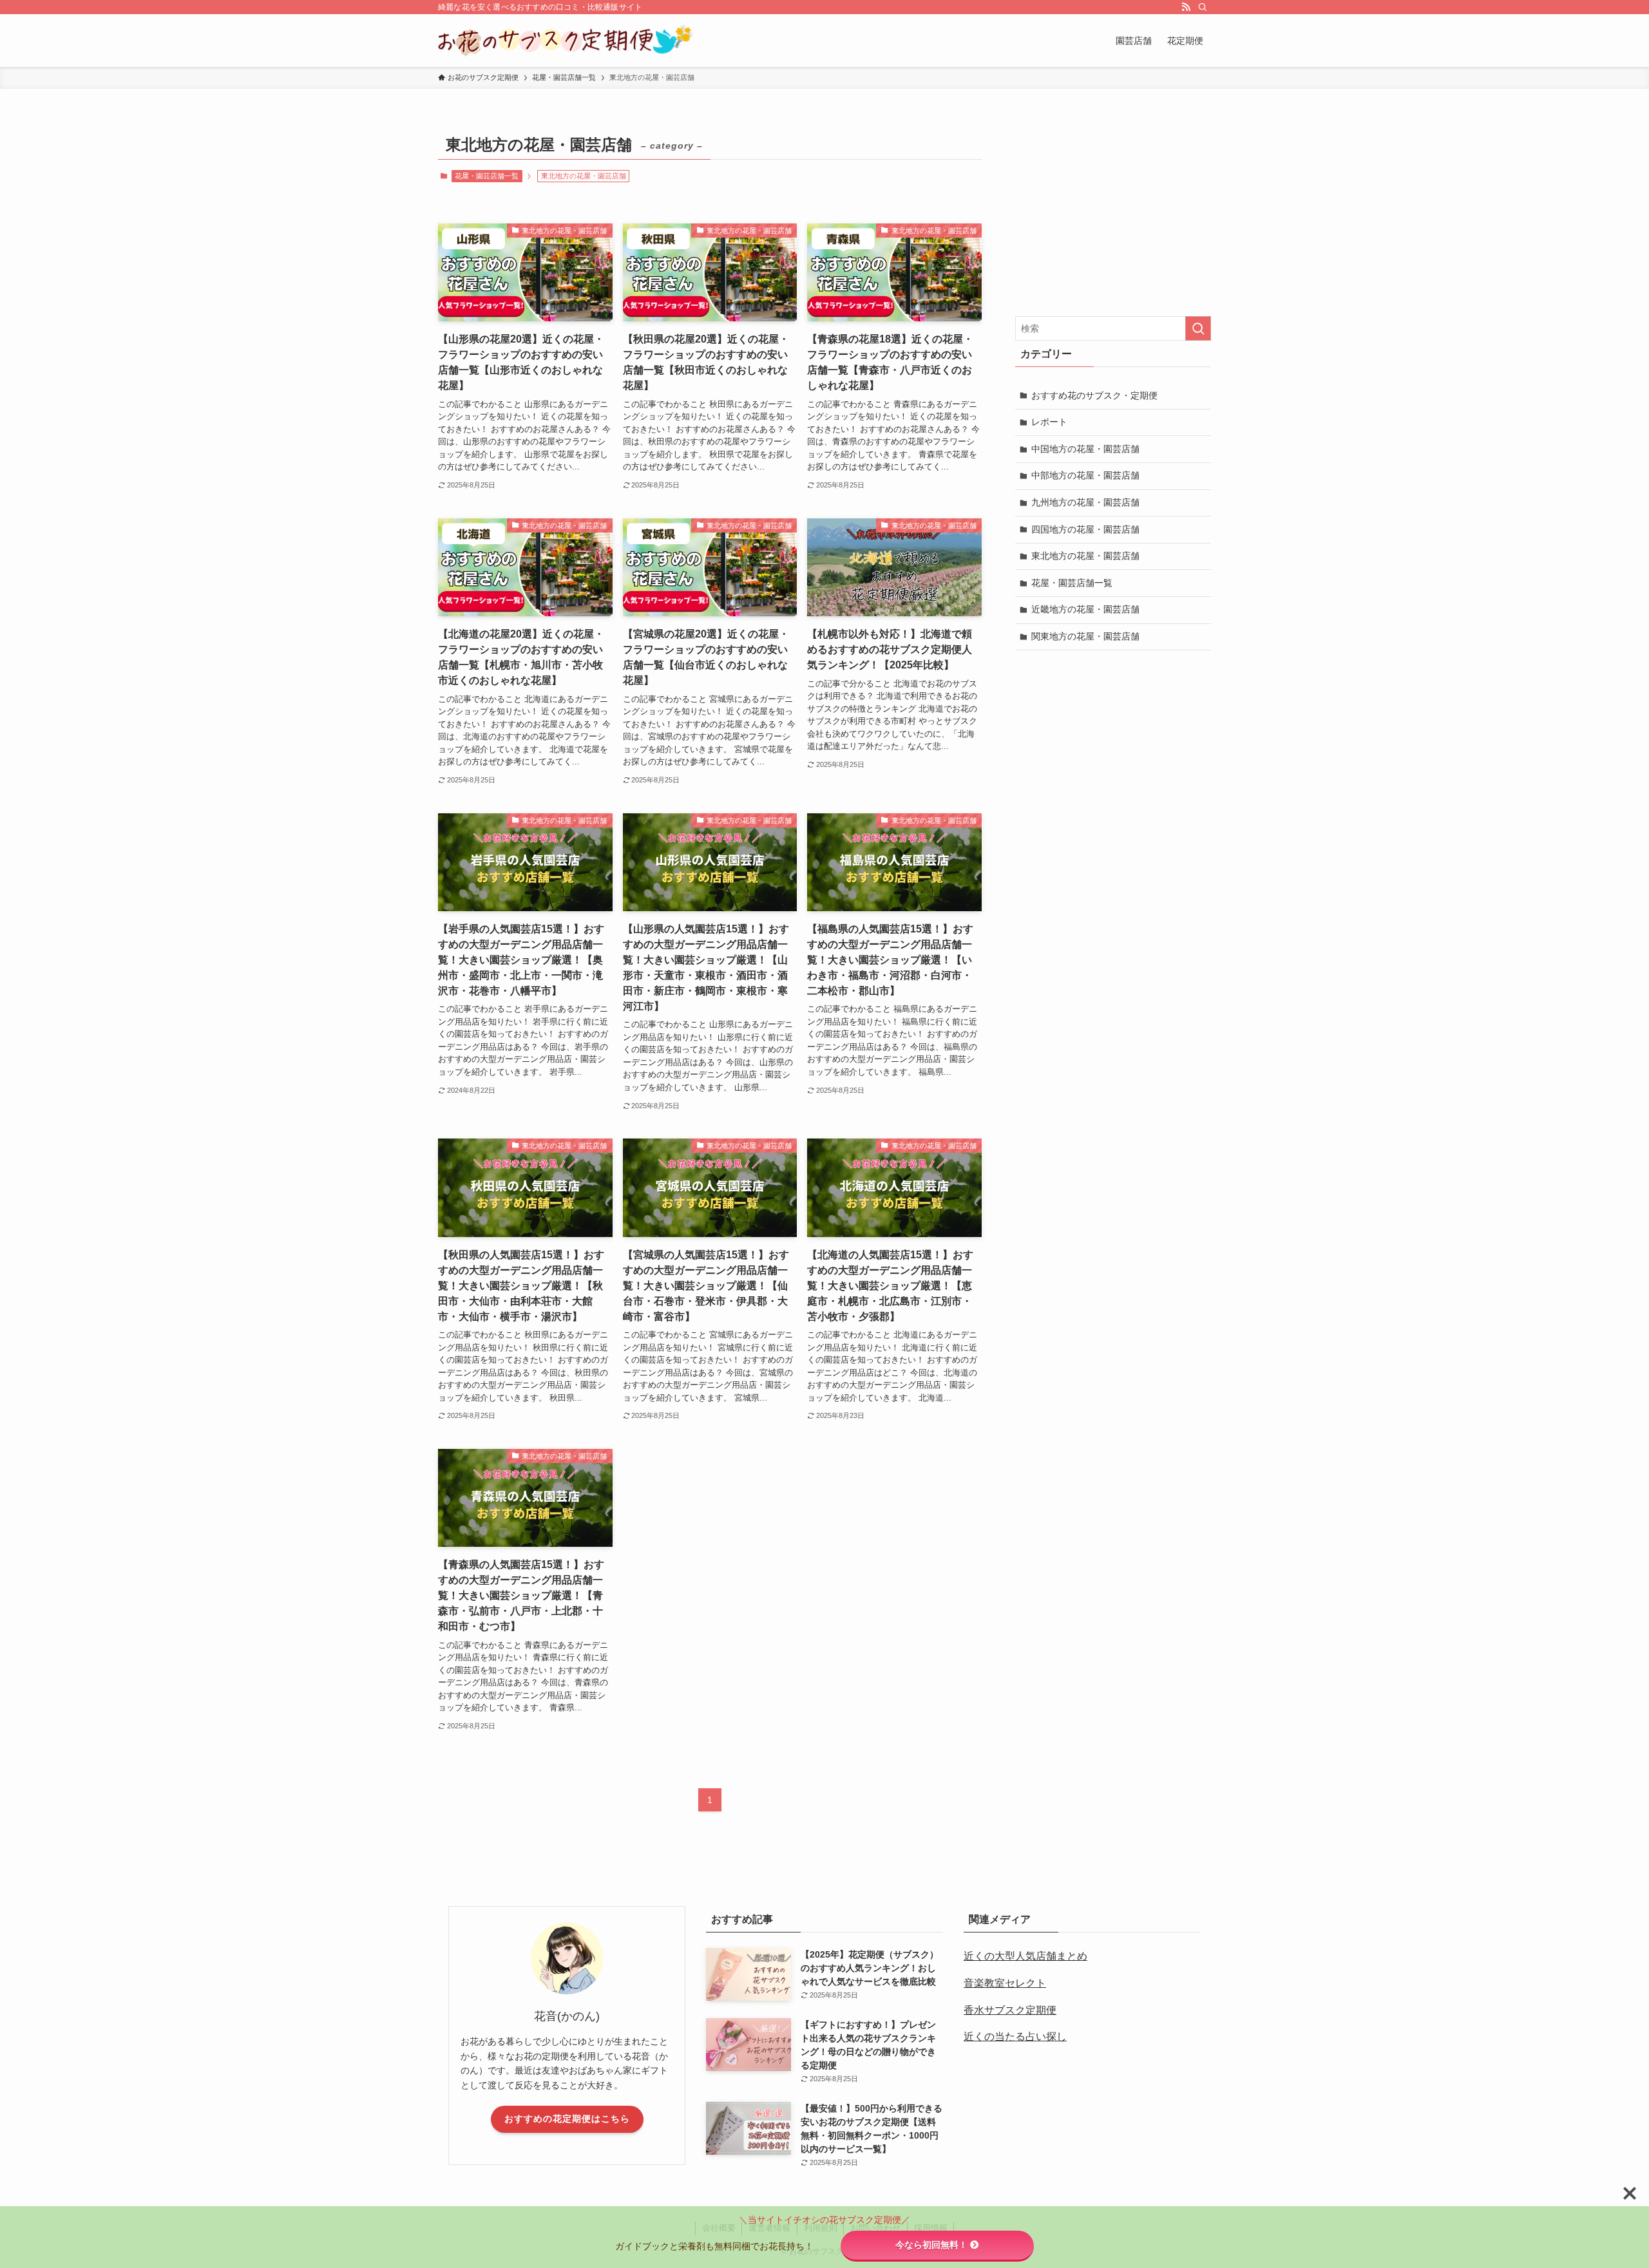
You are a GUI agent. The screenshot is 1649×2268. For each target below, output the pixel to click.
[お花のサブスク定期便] (566, 41)
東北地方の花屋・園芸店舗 (1085, 556)
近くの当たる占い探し (1015, 2036)
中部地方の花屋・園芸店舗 (1085, 475)
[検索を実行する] (1198, 328)
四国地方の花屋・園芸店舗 (1085, 529)
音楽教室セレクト (1005, 1983)
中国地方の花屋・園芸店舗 (1085, 449)
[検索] (1203, 7)
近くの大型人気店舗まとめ (1025, 1956)
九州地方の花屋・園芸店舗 (1085, 502)
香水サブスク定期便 (1010, 2010)
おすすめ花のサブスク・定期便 (1094, 395)
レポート (1049, 422)
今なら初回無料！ (931, 2245)
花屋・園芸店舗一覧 (487, 176)
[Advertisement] (1113, 212)
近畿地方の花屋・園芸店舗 (1085, 609)
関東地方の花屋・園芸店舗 (1085, 636)
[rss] (1186, 7)
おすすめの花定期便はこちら (567, 2119)
